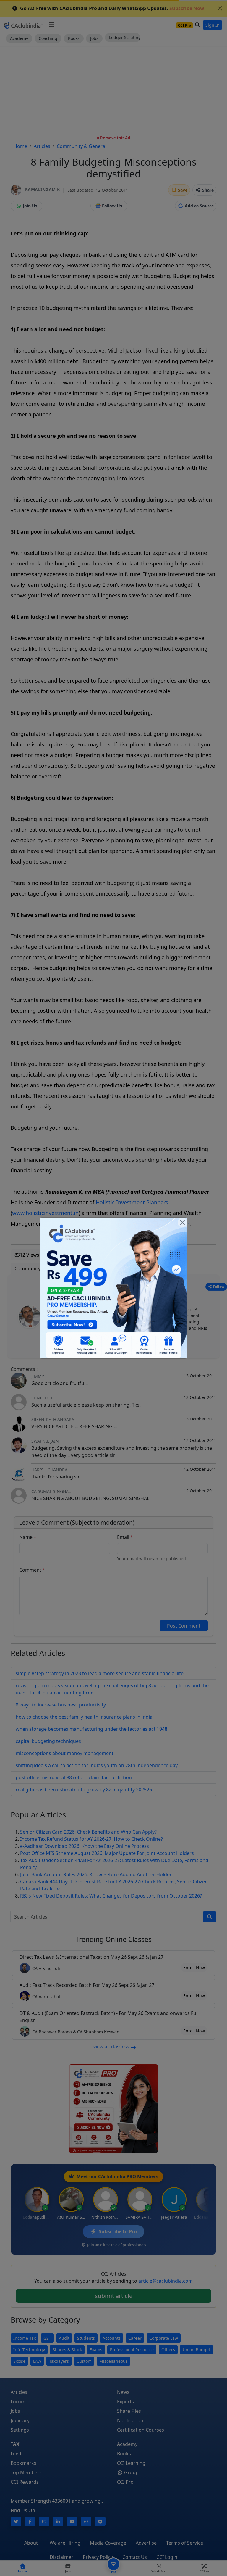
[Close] (182, 1222)
